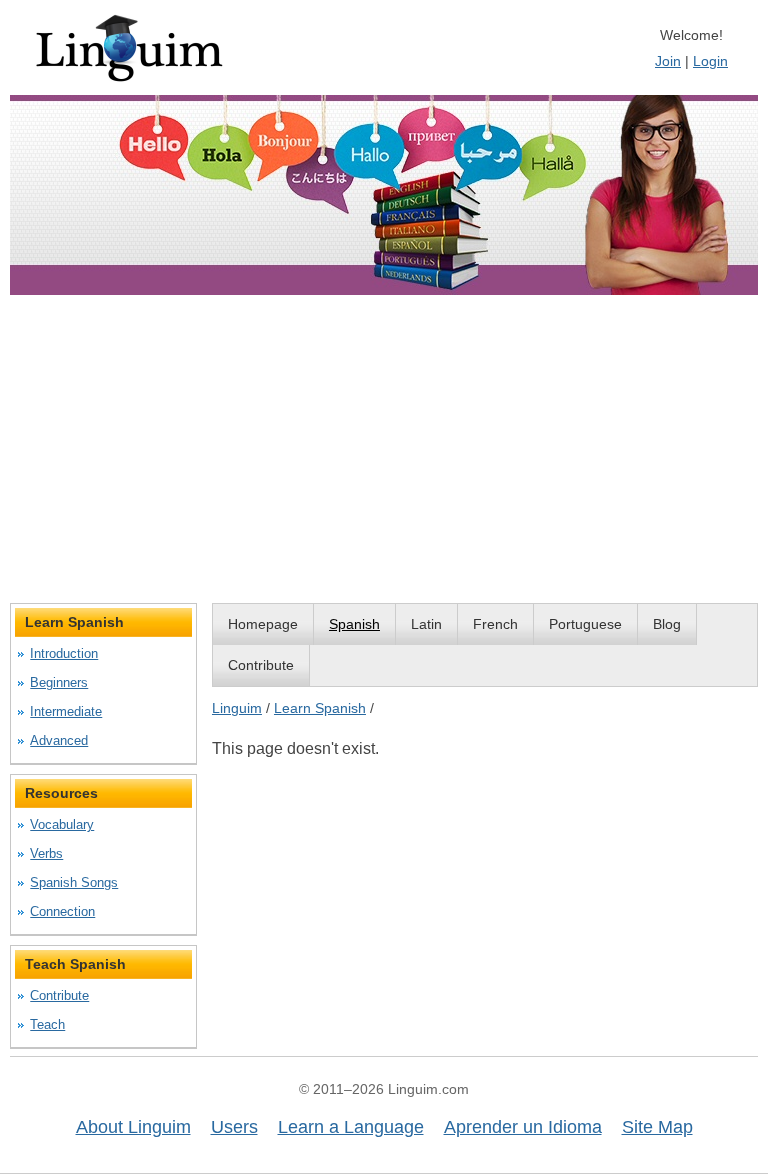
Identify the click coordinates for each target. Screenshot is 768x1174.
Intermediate (66, 711)
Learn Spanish (320, 708)
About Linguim (133, 1127)
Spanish (354, 624)
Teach (47, 1024)
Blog (667, 624)
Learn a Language (351, 1127)
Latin (426, 624)
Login (710, 61)
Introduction (64, 653)
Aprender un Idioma (523, 1127)
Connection (62, 911)
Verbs (46, 853)
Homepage (263, 624)
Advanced (59, 740)
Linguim (237, 708)
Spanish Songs (74, 882)
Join (668, 61)
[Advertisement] (384, 453)
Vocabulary (62, 824)
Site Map (657, 1127)
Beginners (59, 682)
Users (234, 1127)
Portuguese (585, 624)
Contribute (261, 665)
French (495, 624)
